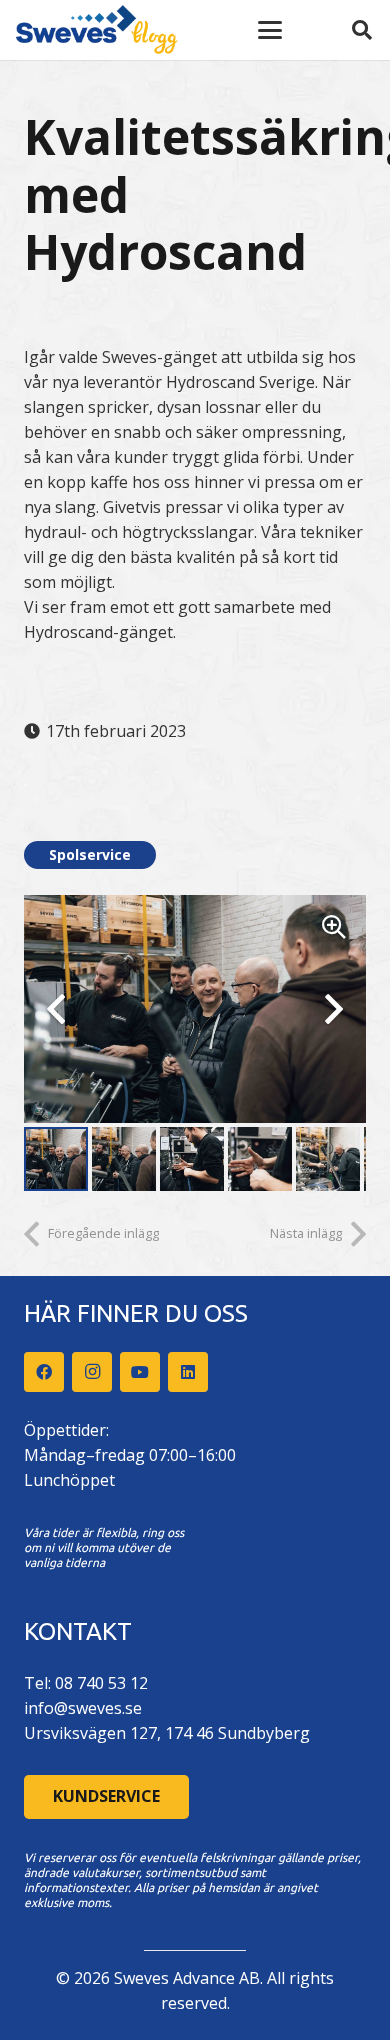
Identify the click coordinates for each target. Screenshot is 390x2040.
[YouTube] (140, 1372)
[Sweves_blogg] (97, 30)
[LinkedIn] (188, 1372)
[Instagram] (92, 1372)
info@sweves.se (83, 1708)
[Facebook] (44, 1372)
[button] (270, 30)
